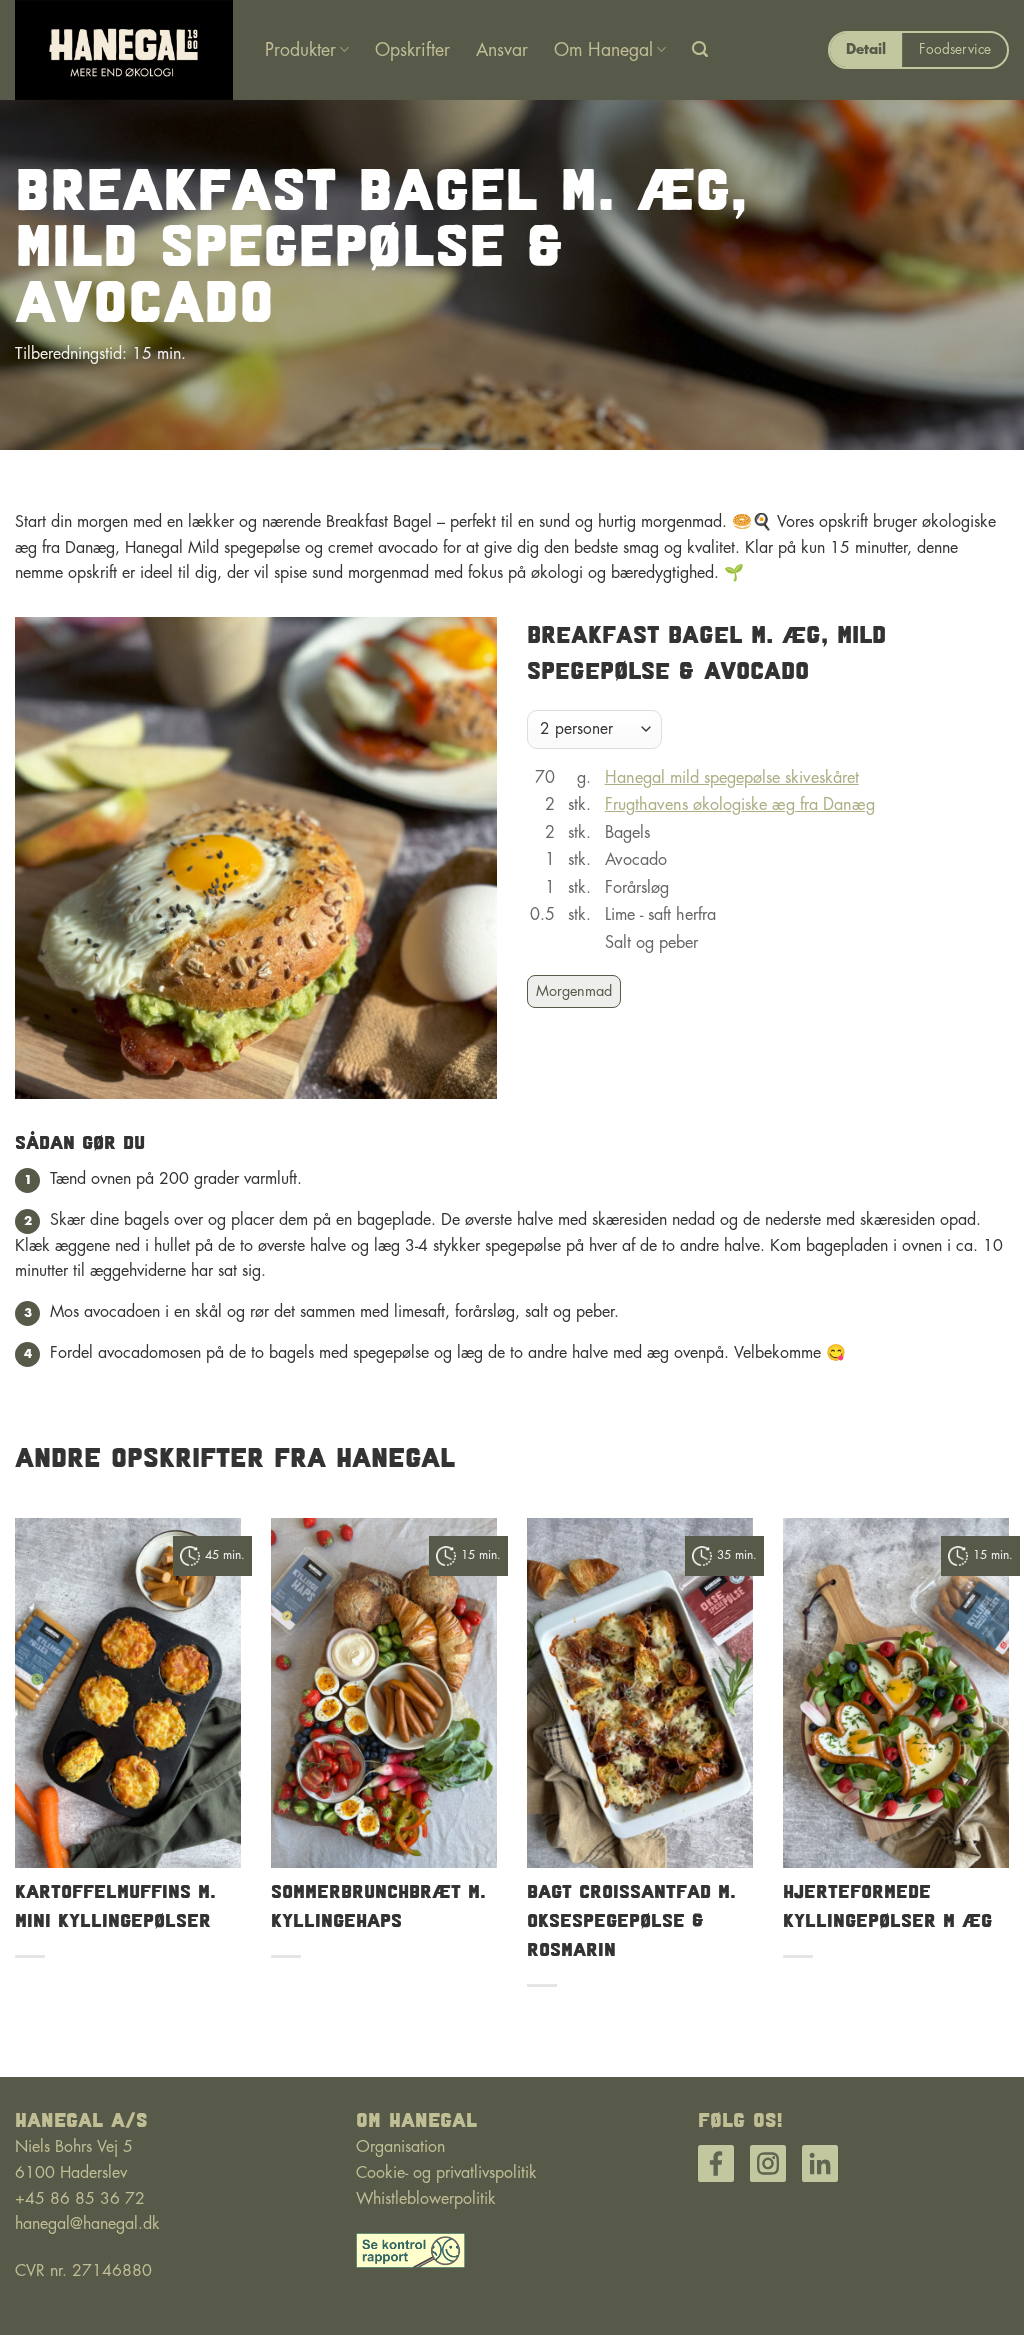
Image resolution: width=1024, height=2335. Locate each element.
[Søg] (700, 49)
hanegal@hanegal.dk (87, 2224)
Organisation (400, 2147)
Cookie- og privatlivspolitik (446, 2173)
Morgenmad (574, 991)
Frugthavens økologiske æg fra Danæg (740, 805)
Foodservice (955, 49)
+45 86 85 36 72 (80, 2199)
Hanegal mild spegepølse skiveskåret (732, 778)
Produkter (300, 50)
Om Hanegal (603, 50)
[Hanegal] (125, 50)
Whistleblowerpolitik (426, 2199)
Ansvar (502, 50)
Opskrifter (412, 50)
